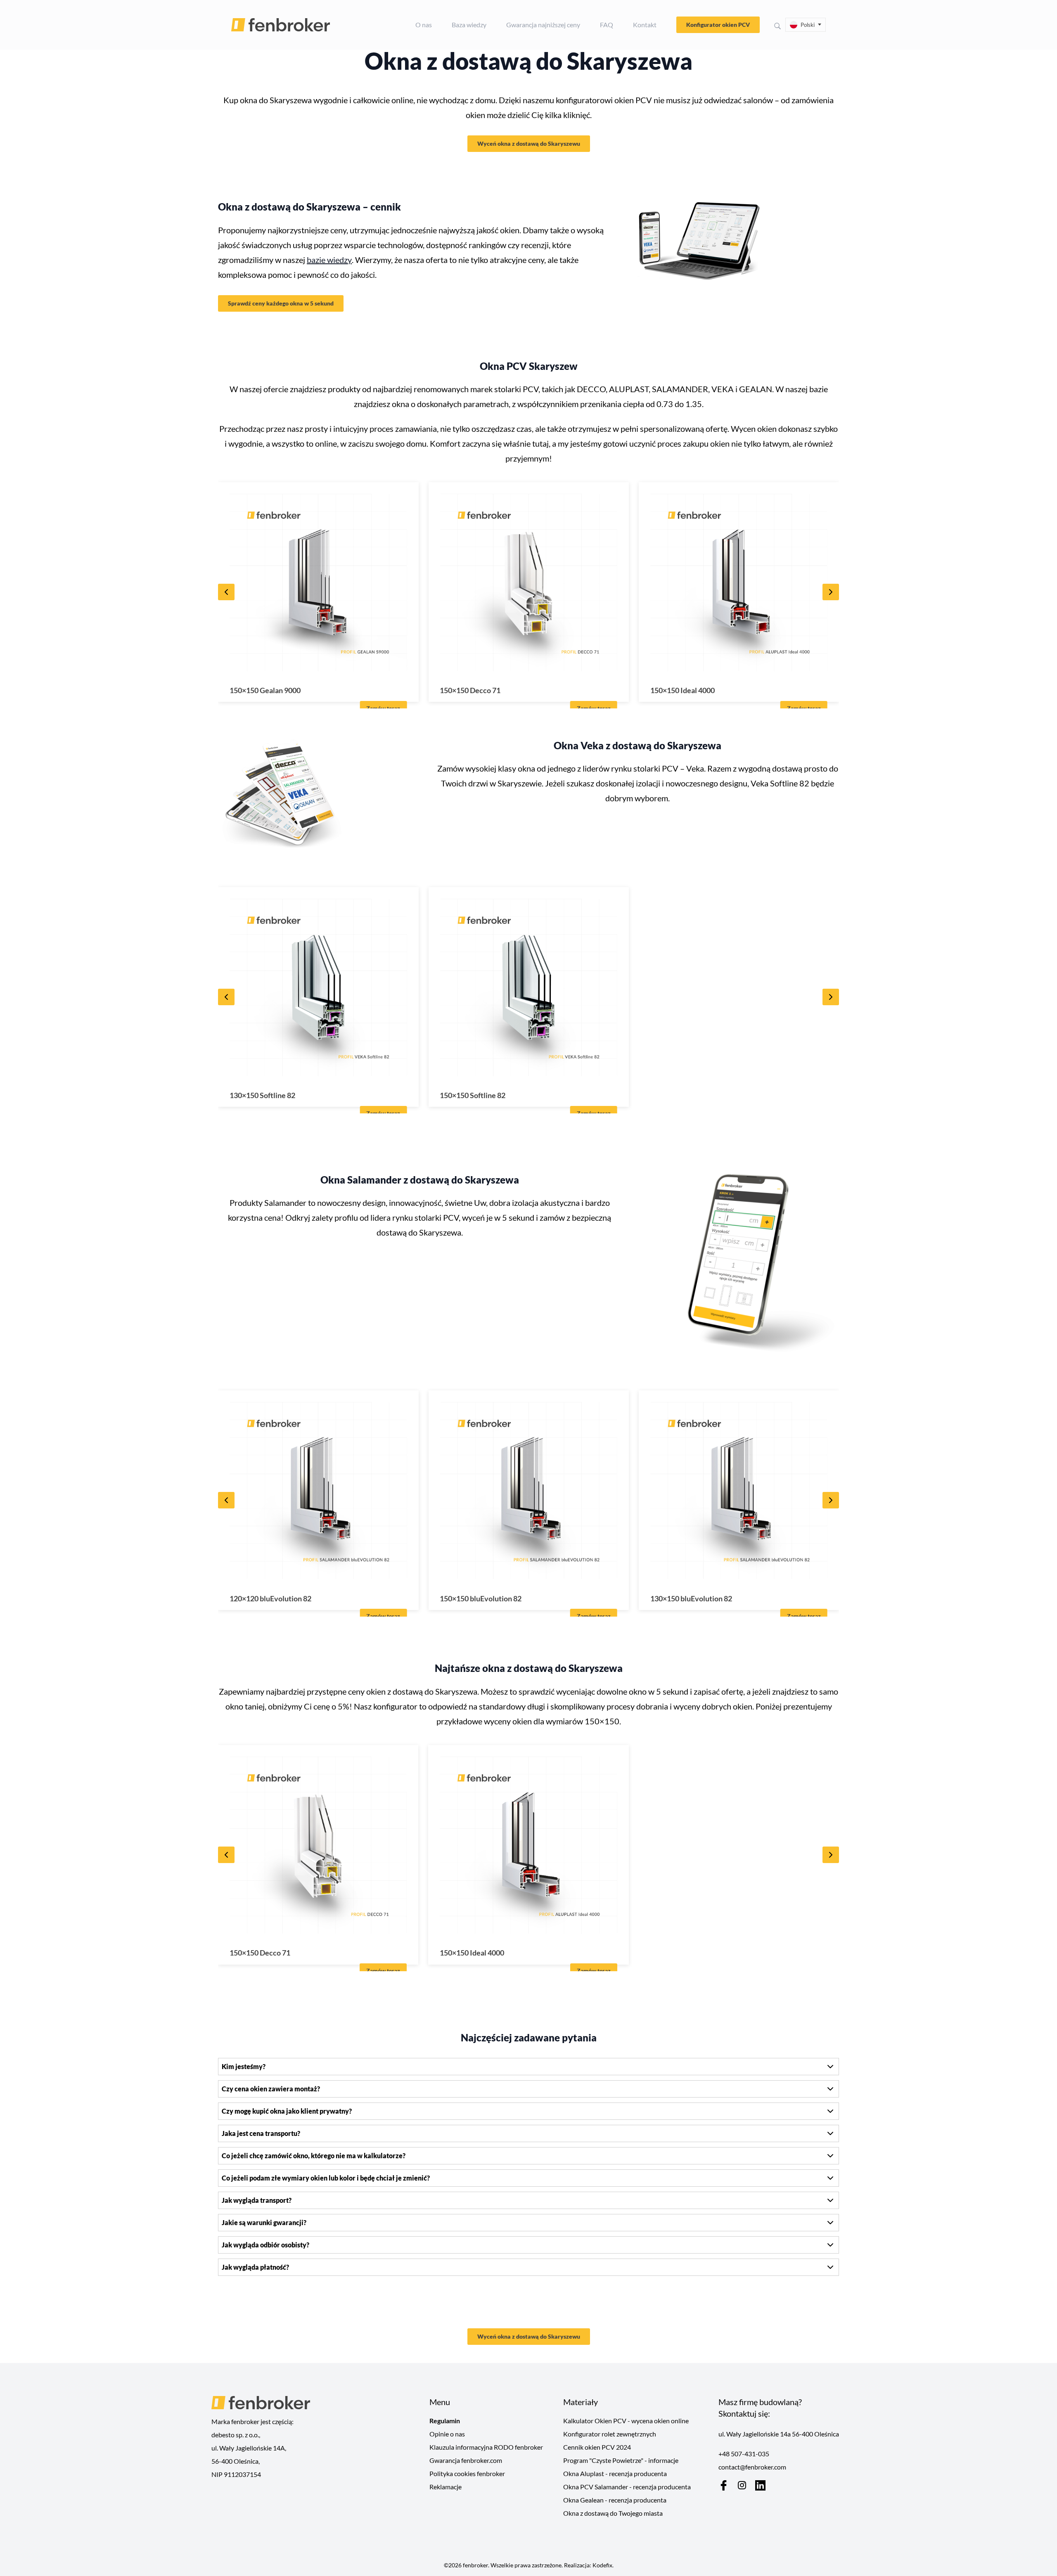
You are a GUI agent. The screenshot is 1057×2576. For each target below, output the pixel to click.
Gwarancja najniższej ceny (543, 25)
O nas (424, 25)
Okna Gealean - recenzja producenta (615, 2500)
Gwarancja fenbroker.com (466, 2460)
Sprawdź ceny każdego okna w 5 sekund (281, 303)
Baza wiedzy (469, 25)
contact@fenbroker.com (752, 2467)
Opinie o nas (447, 2434)
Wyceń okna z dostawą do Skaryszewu (529, 143)
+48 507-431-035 (744, 2454)
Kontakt (645, 25)
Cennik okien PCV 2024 (597, 2447)
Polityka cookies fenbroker (467, 2473)
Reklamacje (446, 2487)
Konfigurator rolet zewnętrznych (610, 2434)
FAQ (607, 25)
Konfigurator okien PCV (718, 25)
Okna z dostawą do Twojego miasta (613, 2513)
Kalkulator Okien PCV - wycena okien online (626, 2421)
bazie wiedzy (329, 260)
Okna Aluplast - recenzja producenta (615, 2473)
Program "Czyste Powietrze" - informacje (621, 2460)
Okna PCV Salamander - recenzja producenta (627, 2487)
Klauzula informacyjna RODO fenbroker (486, 2447)
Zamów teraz (383, 708)
